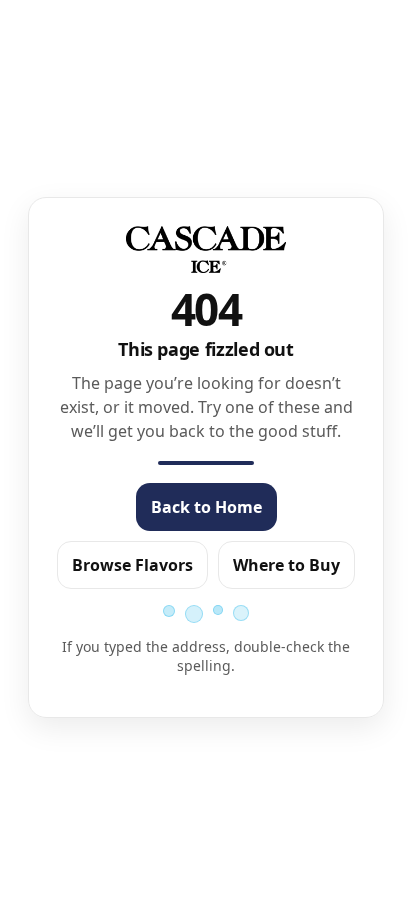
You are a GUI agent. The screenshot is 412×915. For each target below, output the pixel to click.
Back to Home (206, 507)
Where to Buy (286, 565)
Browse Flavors (132, 565)
